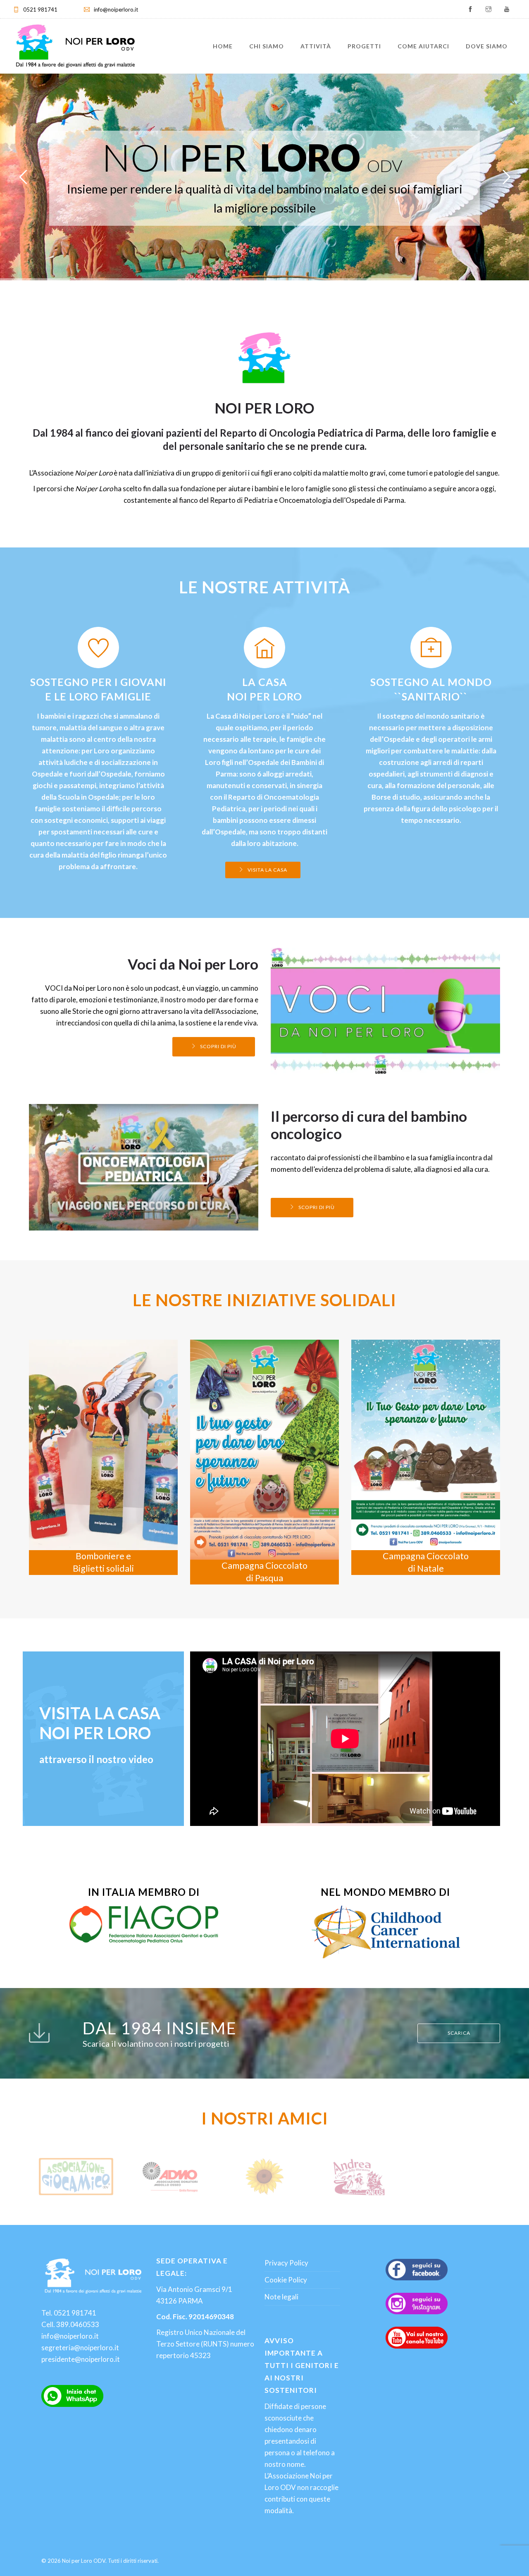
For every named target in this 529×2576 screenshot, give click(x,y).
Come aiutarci (423, 46)
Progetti (364, 46)
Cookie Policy (286, 2280)
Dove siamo (487, 46)
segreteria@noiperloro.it (80, 2348)
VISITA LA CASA (267, 870)
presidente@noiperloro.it (81, 2359)
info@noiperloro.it (116, 10)
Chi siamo (267, 46)
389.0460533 (78, 2324)
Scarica (459, 2033)
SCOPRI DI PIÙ (229, 252)
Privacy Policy (286, 2263)
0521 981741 (40, 10)
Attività (316, 46)
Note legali (281, 2297)
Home (223, 46)
